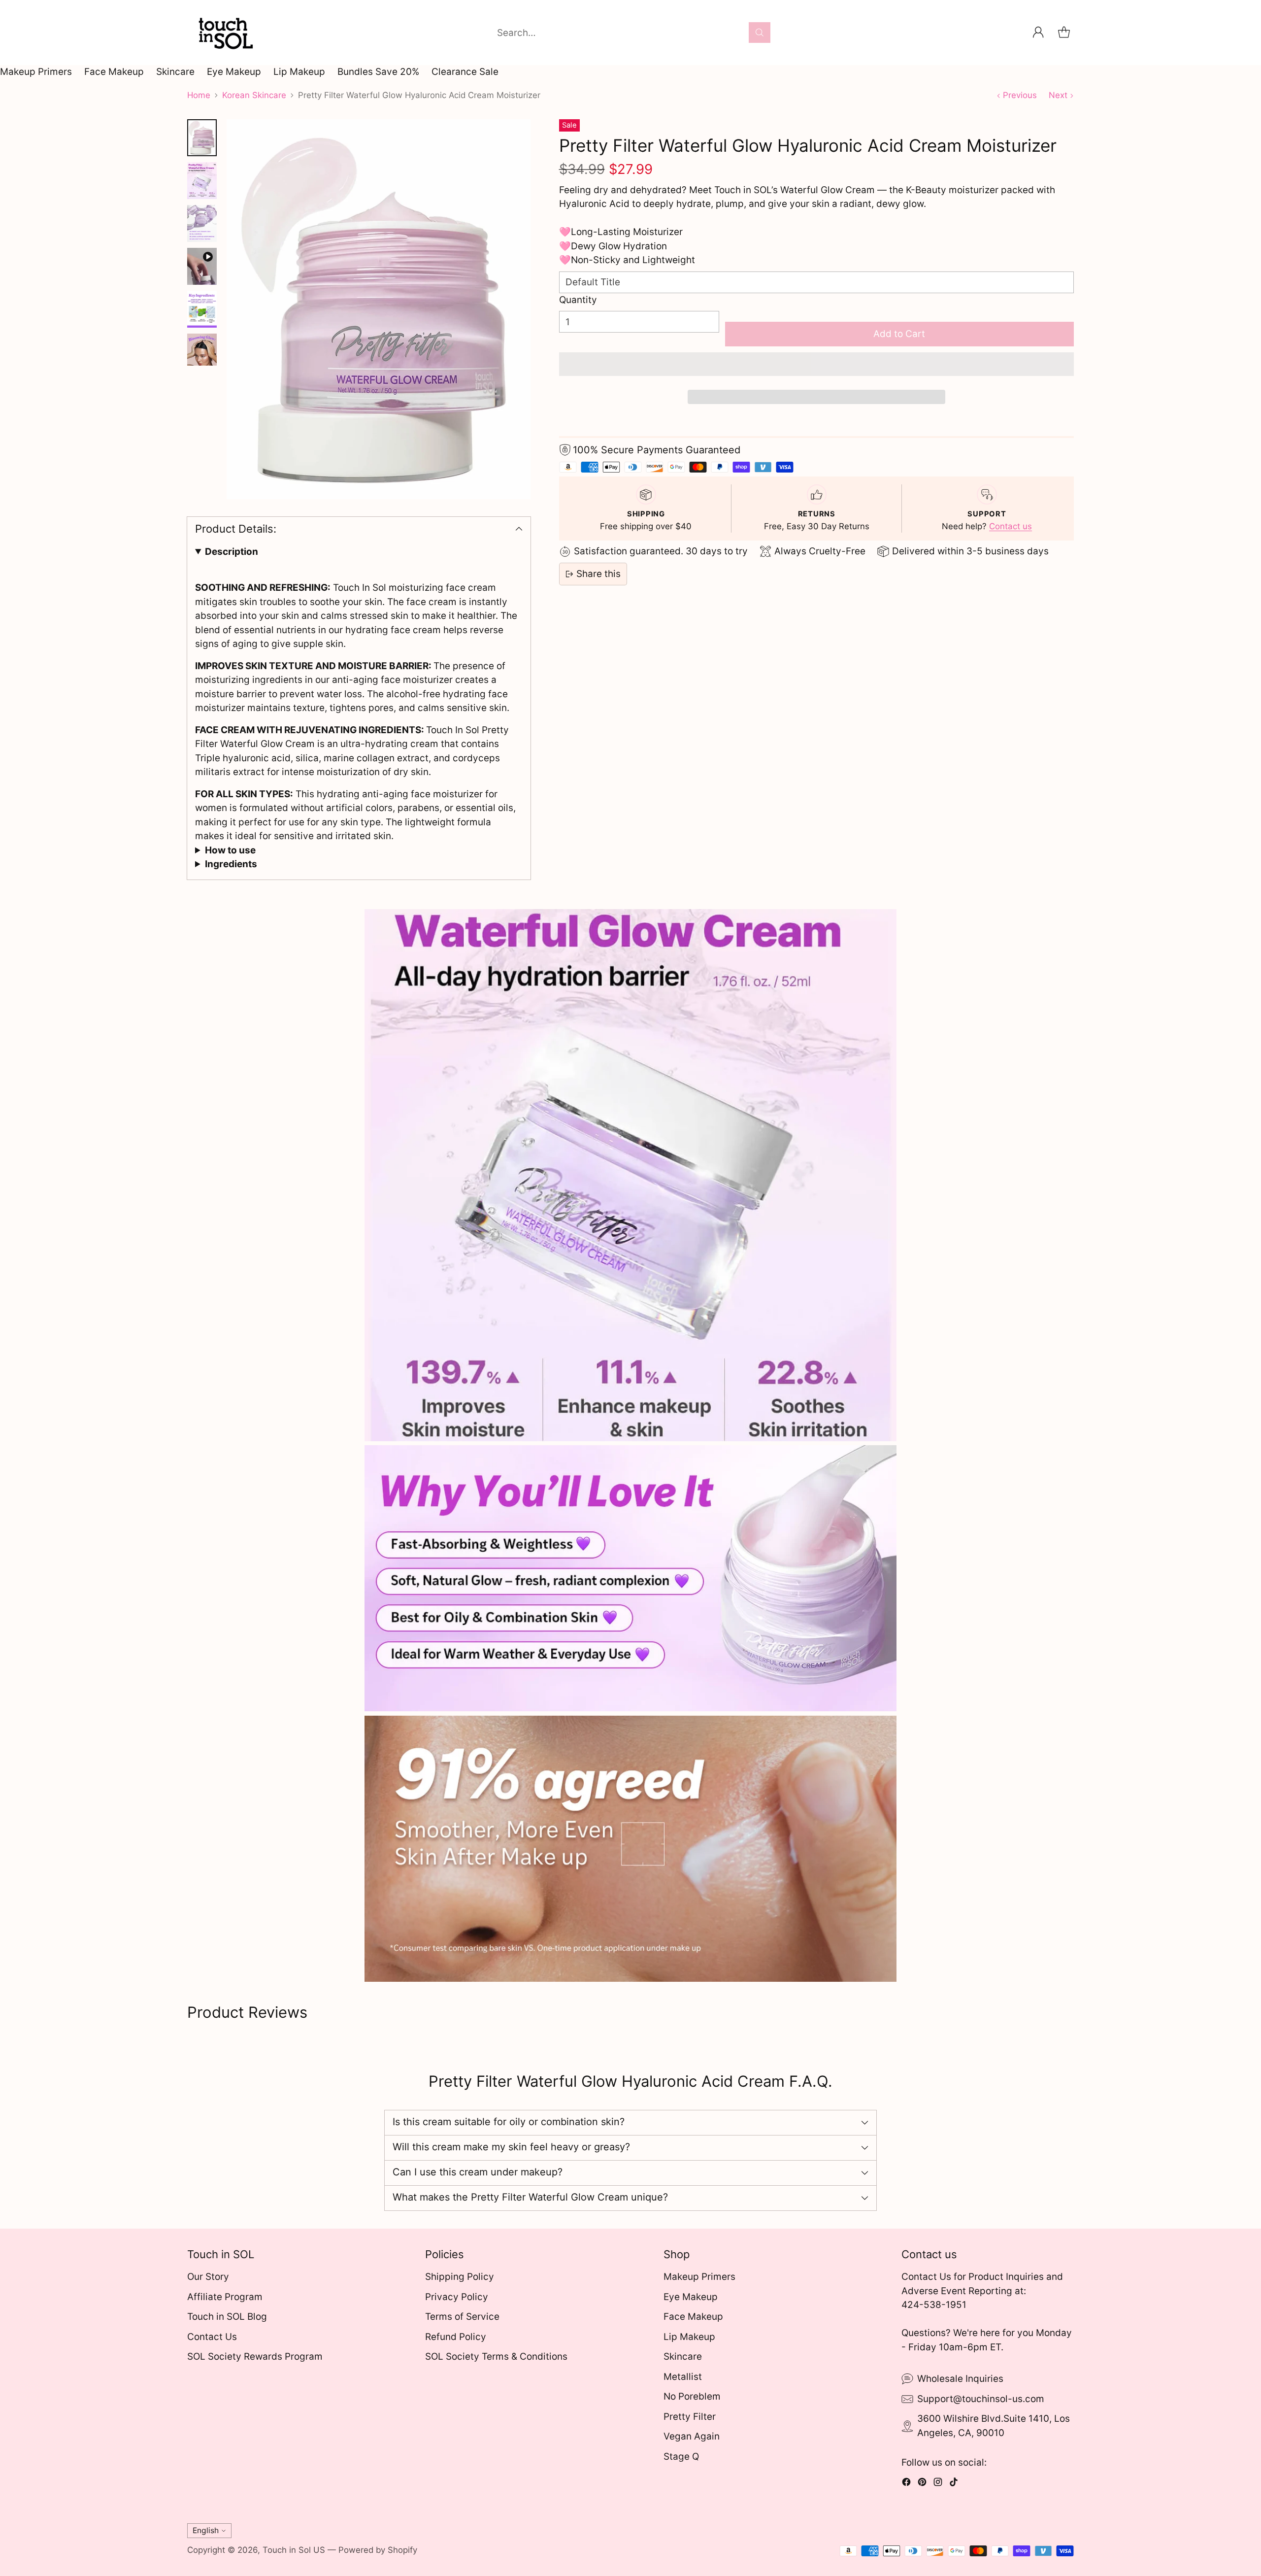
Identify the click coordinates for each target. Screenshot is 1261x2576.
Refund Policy (456, 2337)
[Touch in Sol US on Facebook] (906, 2484)
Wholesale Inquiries (960, 2379)
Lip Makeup (299, 72)
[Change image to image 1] (202, 138)
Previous (1020, 95)
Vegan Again (692, 2436)
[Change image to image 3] (202, 223)
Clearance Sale (465, 72)
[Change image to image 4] (202, 266)
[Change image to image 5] (202, 309)
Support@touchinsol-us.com (981, 2399)
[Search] (760, 33)
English (206, 2530)
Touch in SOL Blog (227, 2317)
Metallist (683, 2377)
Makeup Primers (36, 72)
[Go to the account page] (1038, 33)
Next (1058, 95)
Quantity (578, 300)
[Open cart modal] (1064, 33)
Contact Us (212, 2337)
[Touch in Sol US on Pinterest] (922, 2484)
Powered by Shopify (378, 2550)
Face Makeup (114, 72)
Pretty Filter (690, 2417)
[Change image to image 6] (202, 352)
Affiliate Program (225, 2297)
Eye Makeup (234, 72)
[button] (816, 364)
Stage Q (681, 2457)
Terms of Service (462, 2317)
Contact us (1011, 526)
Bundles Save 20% (378, 72)
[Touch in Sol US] (224, 33)
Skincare (175, 72)
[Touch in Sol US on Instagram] (938, 2484)
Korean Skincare (254, 95)
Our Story (208, 2277)
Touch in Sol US (294, 2550)
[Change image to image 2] (202, 181)
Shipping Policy (460, 2277)
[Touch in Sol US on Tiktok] (954, 2484)
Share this (598, 574)
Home (199, 95)
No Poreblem (692, 2396)
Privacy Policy (457, 2297)
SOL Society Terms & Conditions (496, 2356)
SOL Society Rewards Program (255, 2356)
